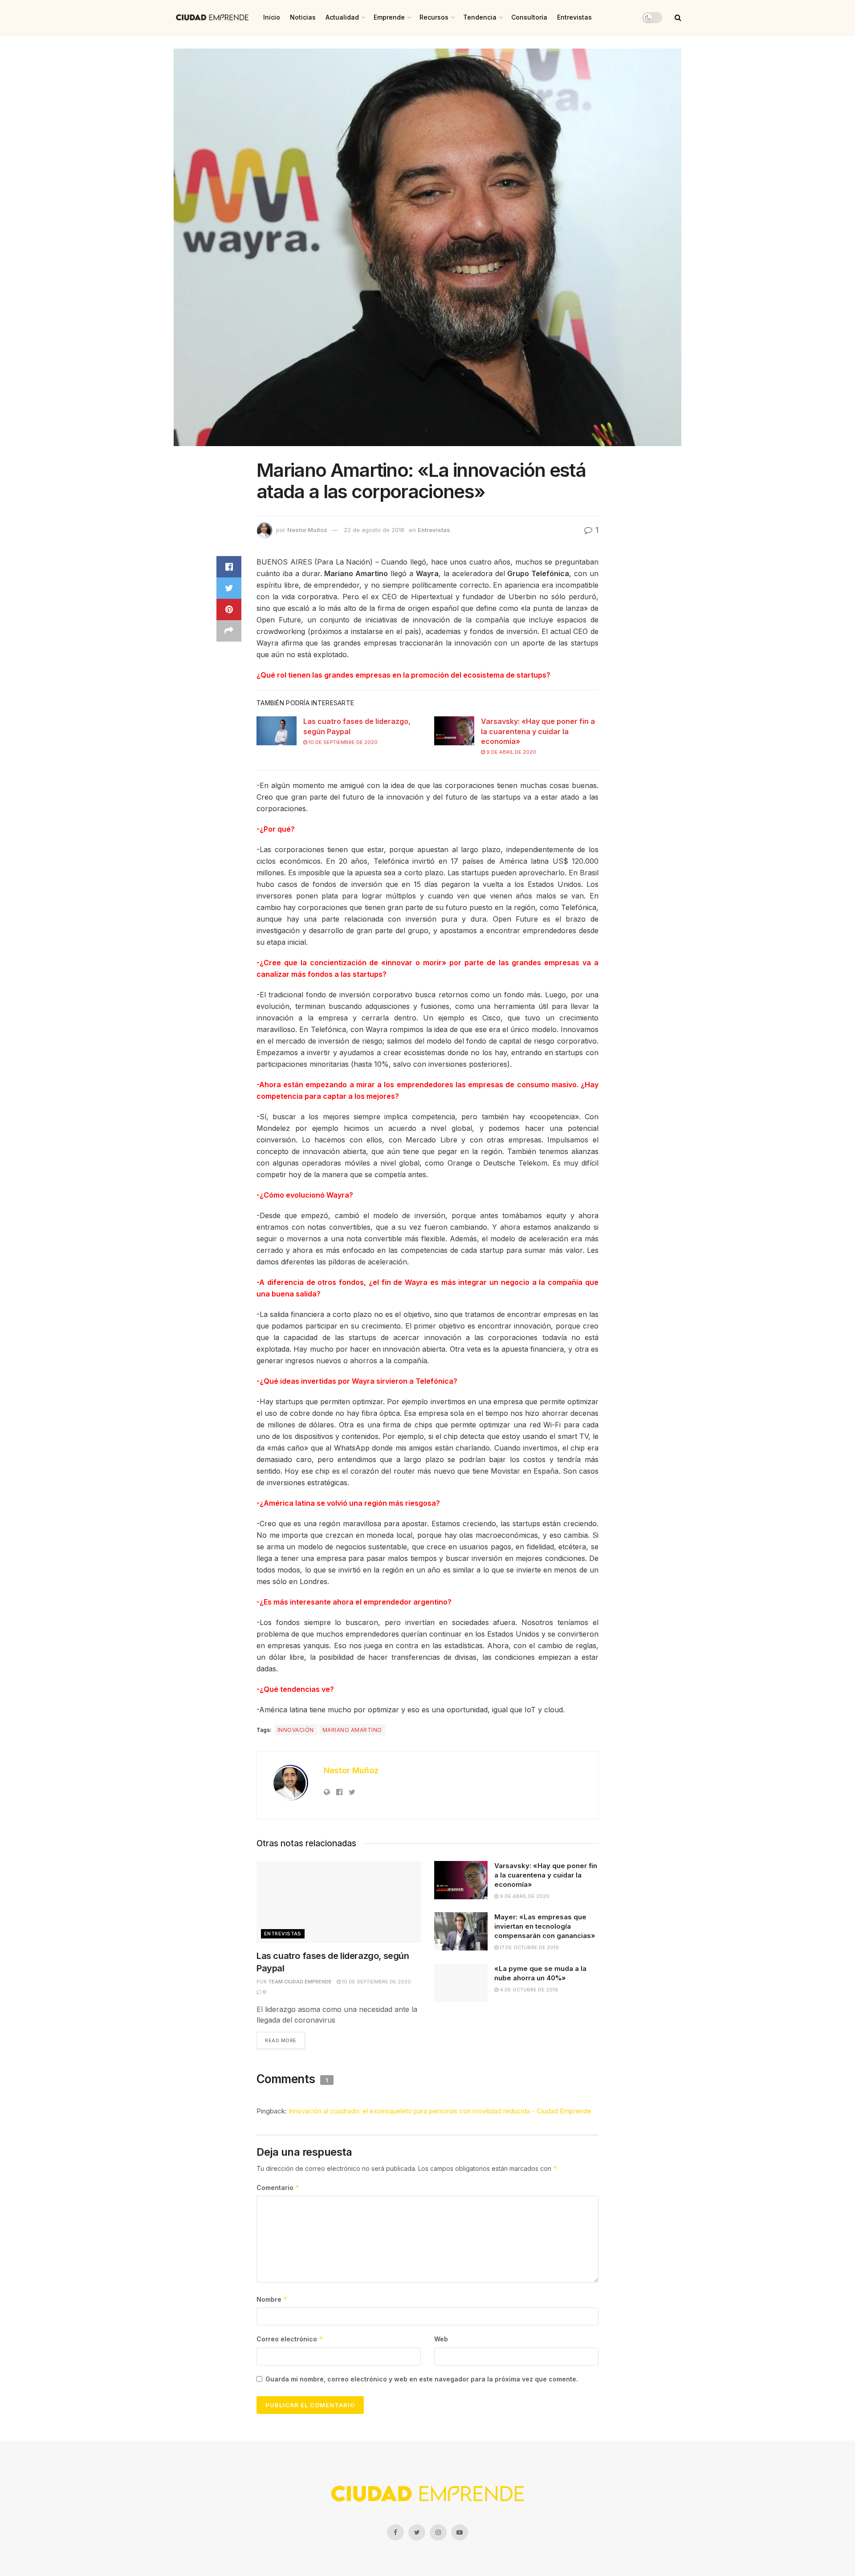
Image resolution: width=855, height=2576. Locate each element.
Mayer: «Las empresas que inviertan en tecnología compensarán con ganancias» (545, 1926)
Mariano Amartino (352, 1730)
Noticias (303, 17)
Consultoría (529, 17)
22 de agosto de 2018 (374, 530)
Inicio (272, 17)
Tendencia (480, 17)
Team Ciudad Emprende (300, 1982)
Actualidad (342, 17)
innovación (296, 1730)
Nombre (272, 2299)
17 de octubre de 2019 (529, 1947)
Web (441, 2339)
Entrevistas (574, 17)
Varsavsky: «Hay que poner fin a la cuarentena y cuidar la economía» (538, 731)
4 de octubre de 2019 (528, 1990)
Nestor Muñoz (307, 530)
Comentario (278, 2188)
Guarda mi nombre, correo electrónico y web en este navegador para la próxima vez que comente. (422, 2379)
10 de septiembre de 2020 (342, 742)
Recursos (434, 17)
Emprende (389, 17)
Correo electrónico (290, 2339)
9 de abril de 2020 (511, 752)
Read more (281, 2040)
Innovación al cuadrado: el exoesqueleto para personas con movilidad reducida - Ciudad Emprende (440, 2111)
